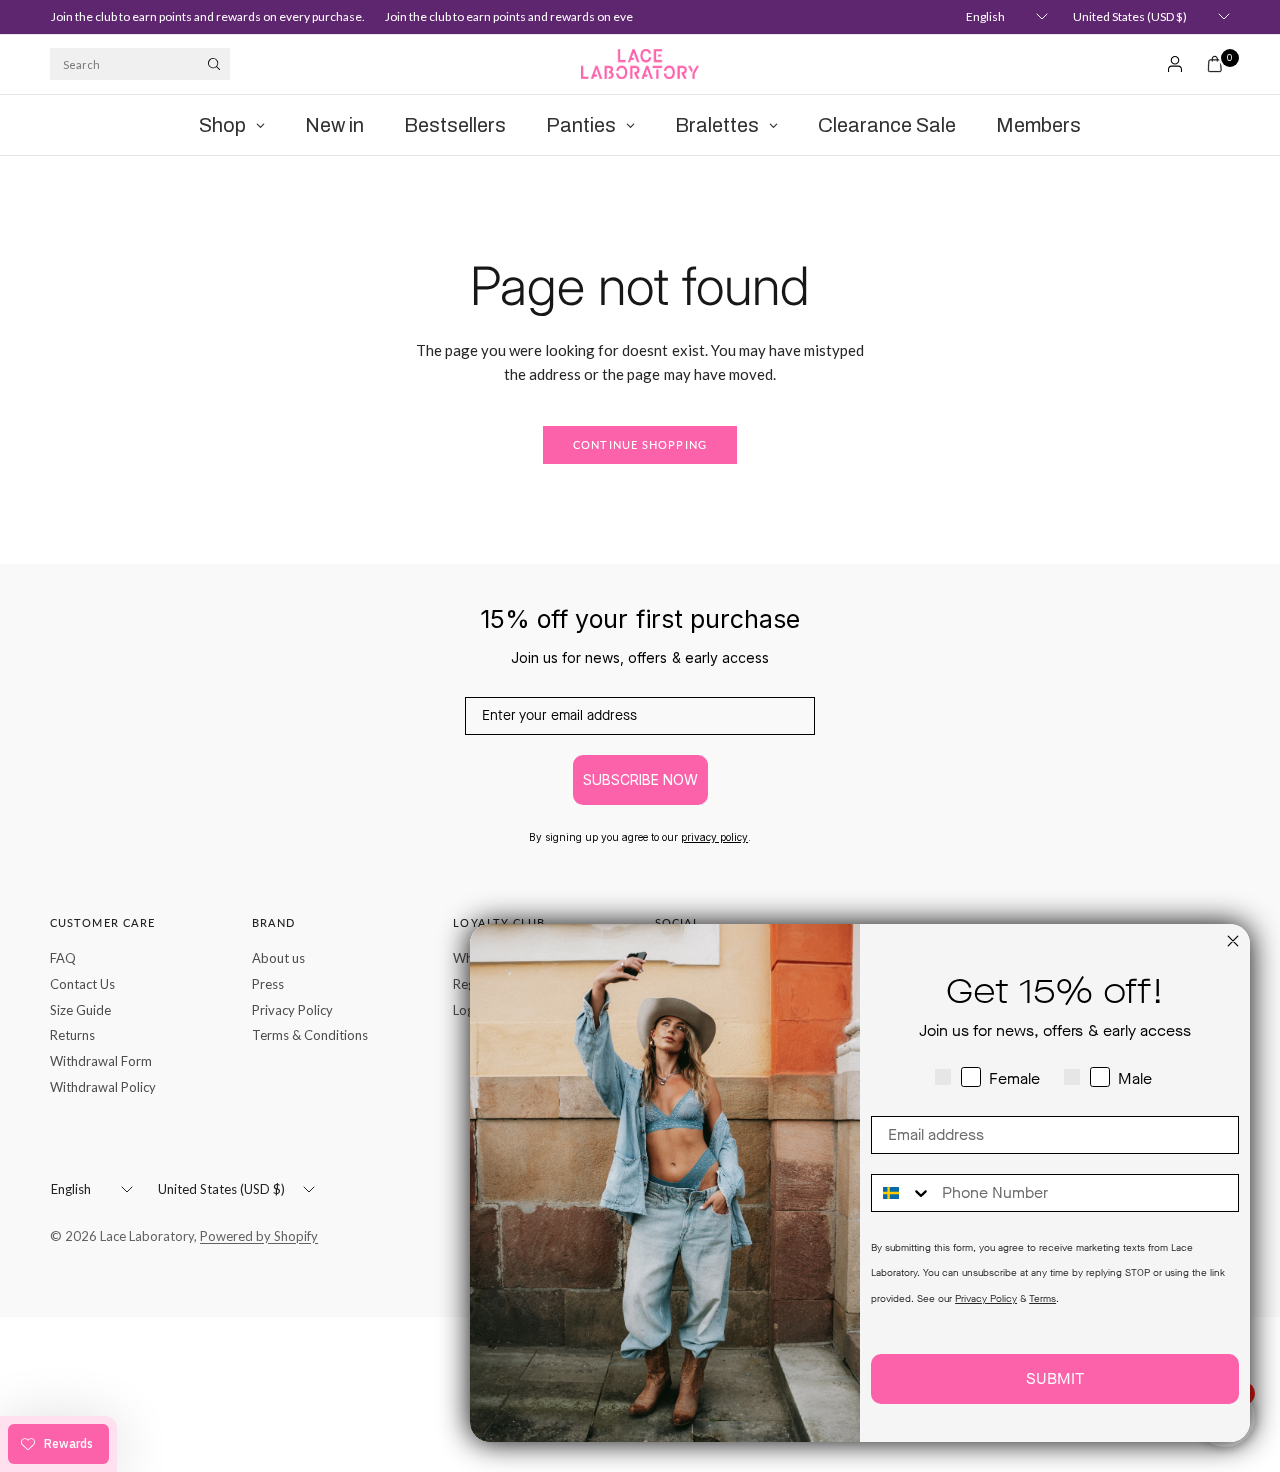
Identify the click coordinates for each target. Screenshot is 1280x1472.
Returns (72, 1035)
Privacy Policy (292, 1010)
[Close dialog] (1233, 941)
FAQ (63, 958)
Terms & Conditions (310, 1035)
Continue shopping (640, 444)
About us (278, 958)
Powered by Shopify (259, 1236)
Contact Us (82, 984)
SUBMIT (1055, 1378)
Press (268, 984)
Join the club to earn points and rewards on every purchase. (201, 16)
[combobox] (902, 1193)
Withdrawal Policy (103, 1087)
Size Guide (80, 1010)
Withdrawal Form (101, 1061)
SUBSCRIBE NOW (640, 779)
